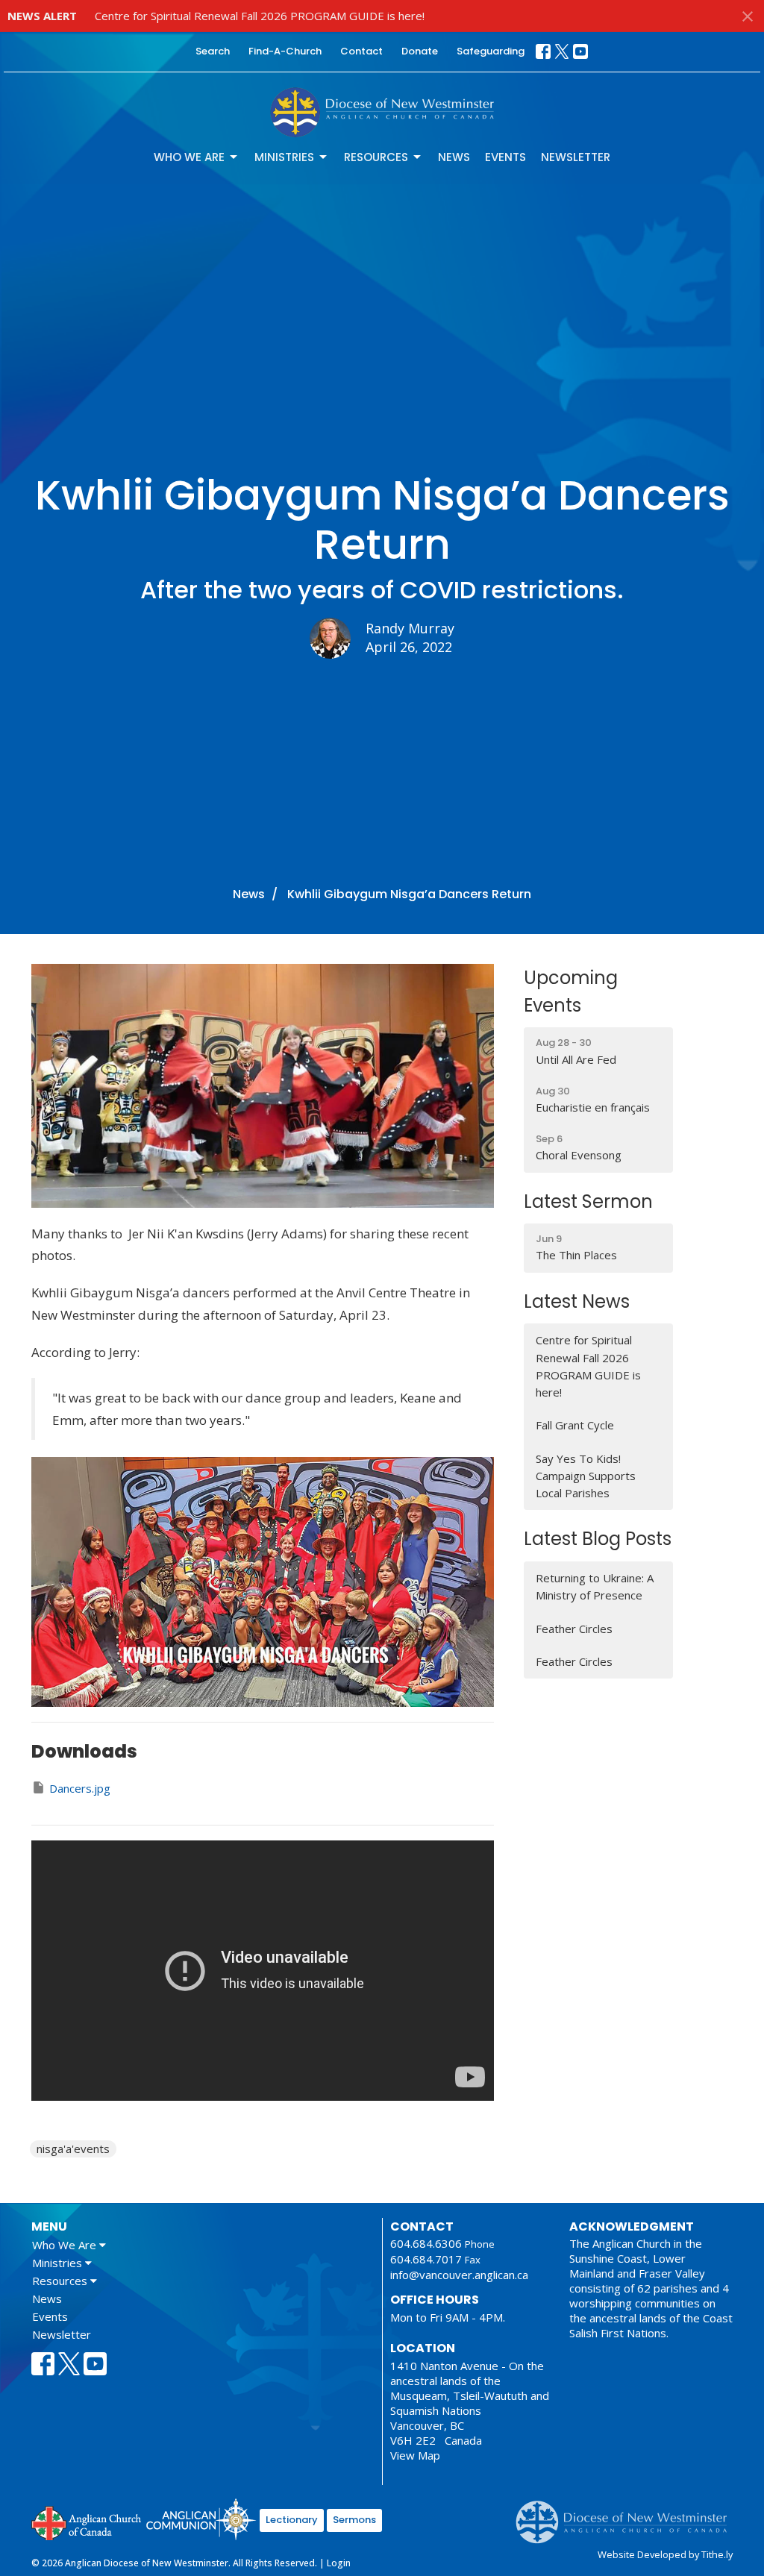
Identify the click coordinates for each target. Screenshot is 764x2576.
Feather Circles (574, 1629)
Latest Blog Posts (598, 1539)
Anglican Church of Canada (87, 2522)
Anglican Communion (201, 2519)
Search (213, 51)
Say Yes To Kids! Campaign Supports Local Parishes (586, 1476)
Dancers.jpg (80, 1788)
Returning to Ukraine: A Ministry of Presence (595, 1586)
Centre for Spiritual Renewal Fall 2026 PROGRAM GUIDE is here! (260, 16)
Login (339, 2563)
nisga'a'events (73, 2149)
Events (505, 157)
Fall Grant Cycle (575, 1425)
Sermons (354, 2520)
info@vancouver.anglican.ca (459, 2275)
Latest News (577, 1301)
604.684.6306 (426, 2243)
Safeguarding (491, 51)
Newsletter (576, 157)
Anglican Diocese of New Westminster (627, 2515)
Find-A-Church (285, 51)
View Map (415, 2455)
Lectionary (292, 2520)
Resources (376, 157)
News (454, 157)
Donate (420, 51)
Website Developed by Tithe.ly (665, 2554)
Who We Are (189, 157)
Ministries (284, 157)
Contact (361, 51)
